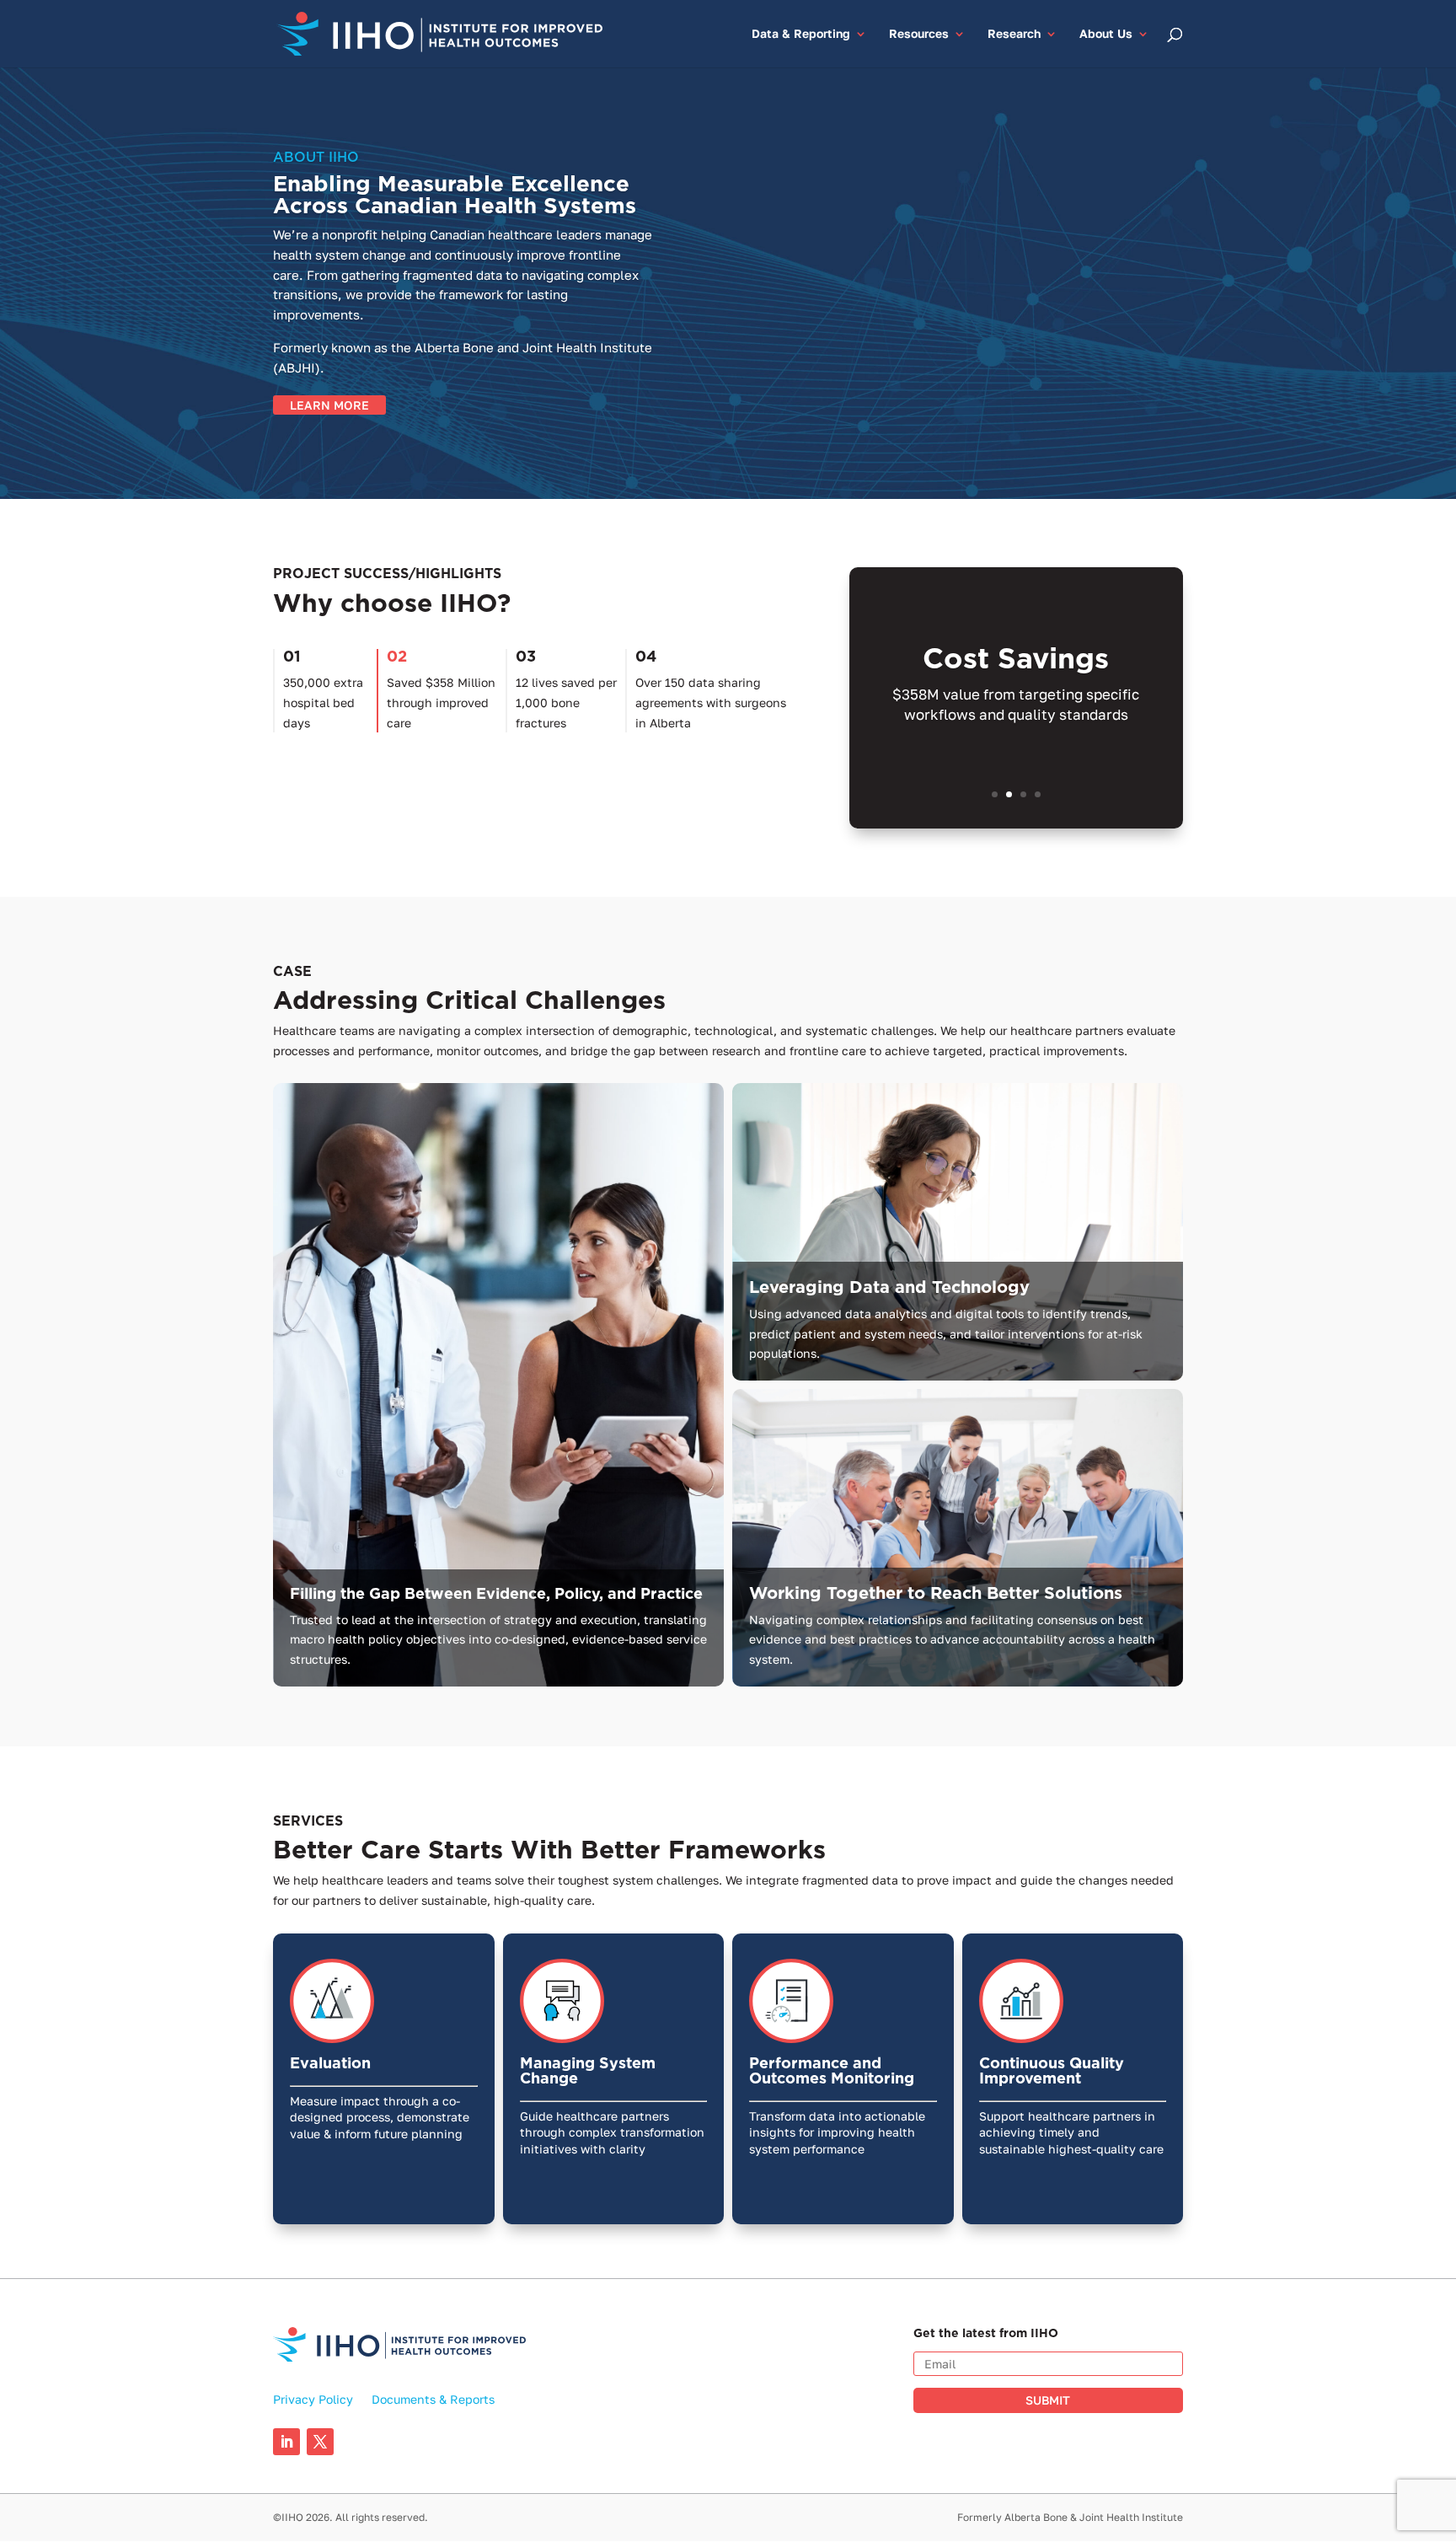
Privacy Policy (313, 2400)
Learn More (329, 405)
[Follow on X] (320, 2442)
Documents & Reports (433, 2400)
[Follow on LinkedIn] (286, 2442)
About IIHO (316, 157)
